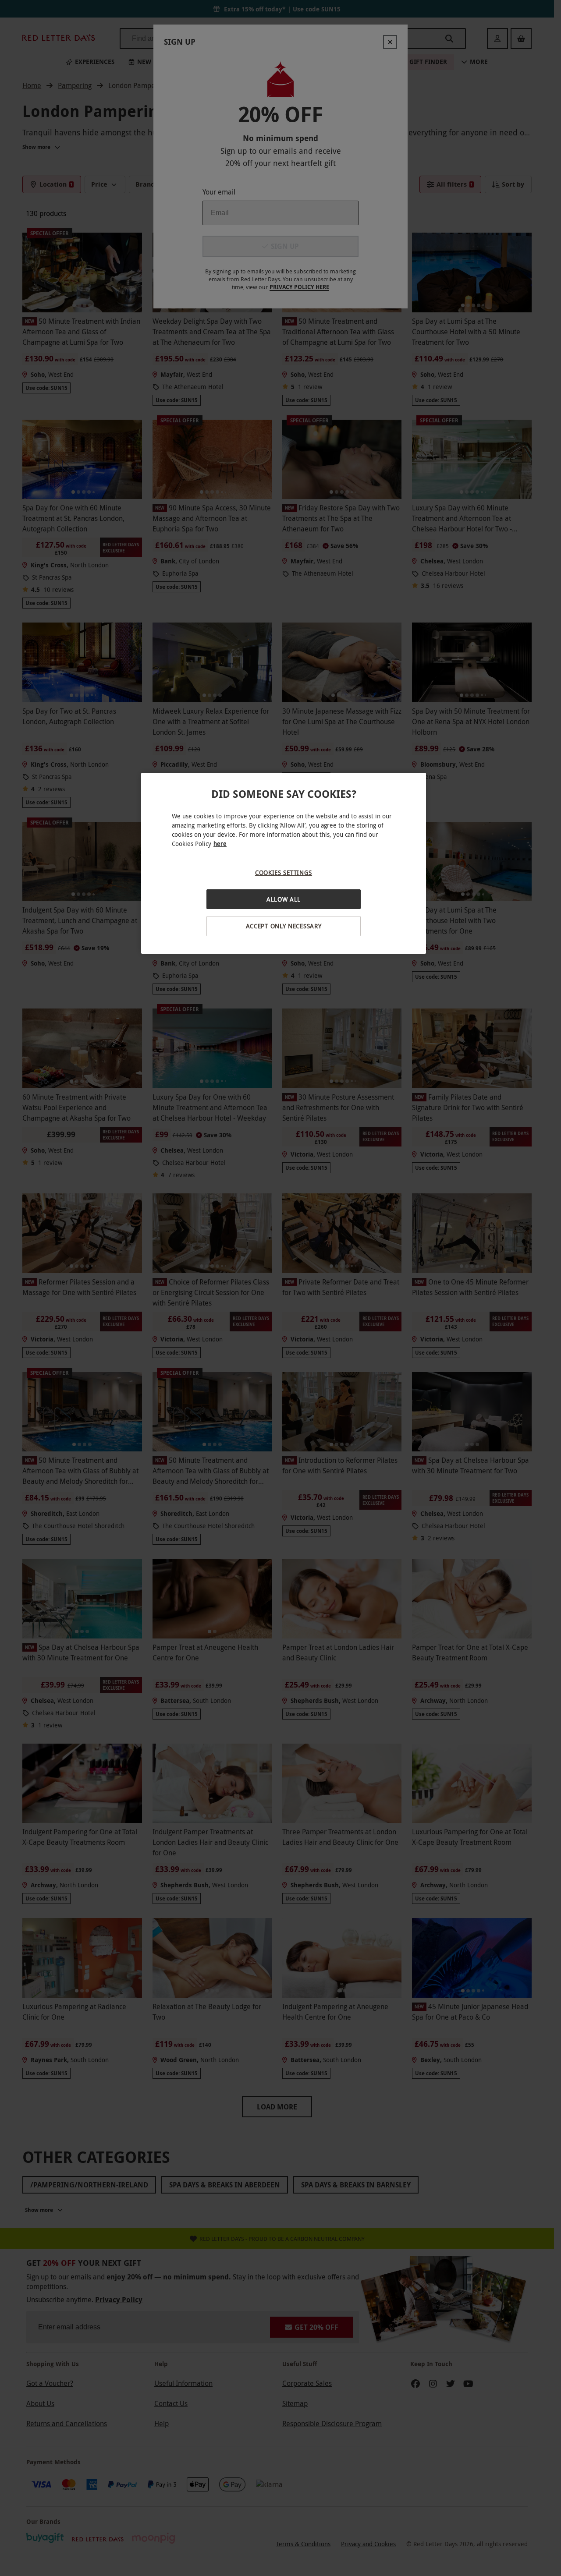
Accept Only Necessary (284, 926)
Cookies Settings (284, 872)
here (220, 844)
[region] (284, 863)
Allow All (284, 899)
